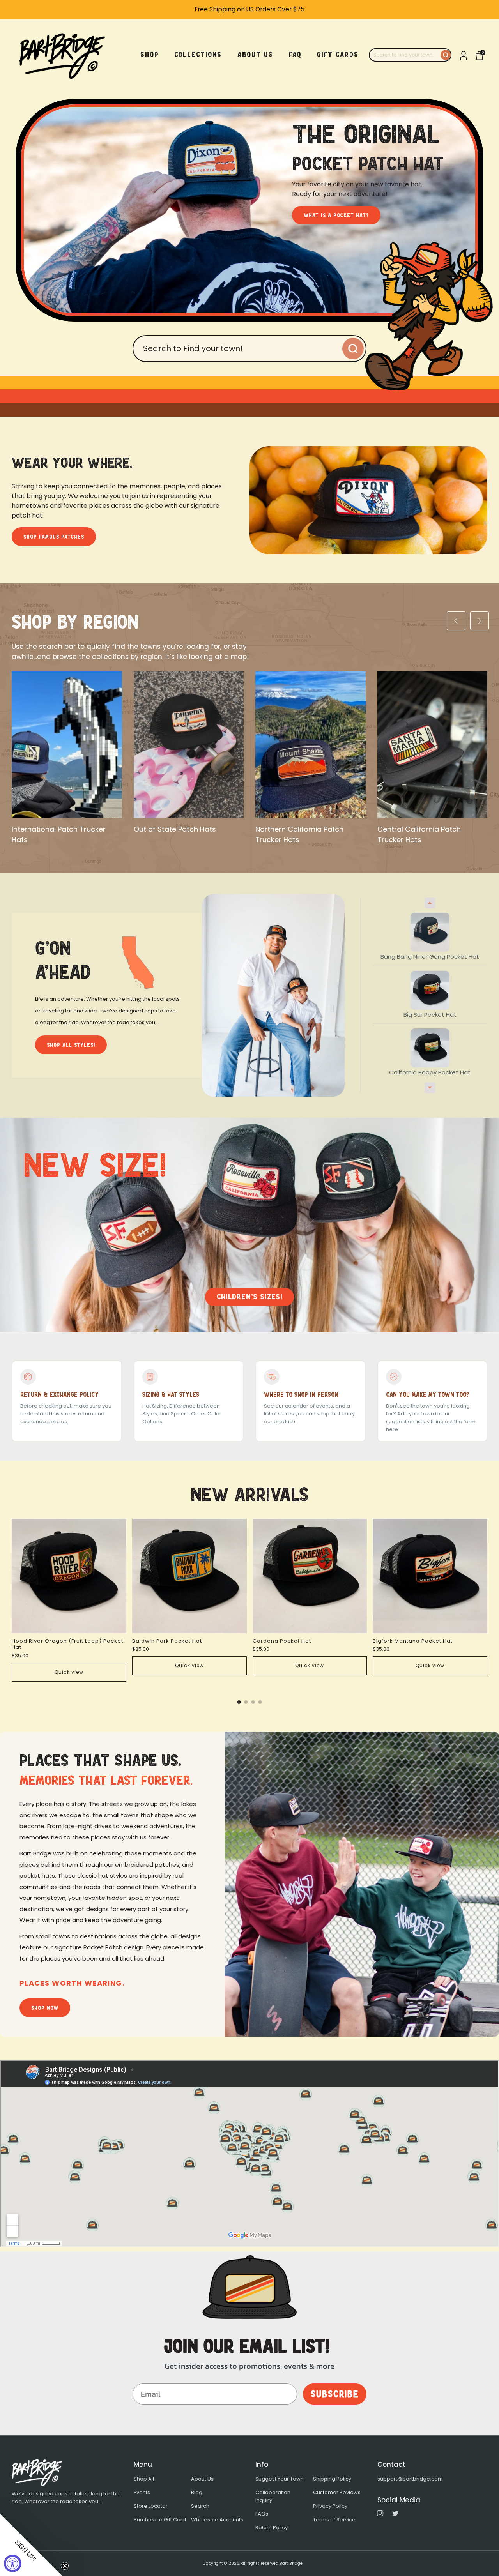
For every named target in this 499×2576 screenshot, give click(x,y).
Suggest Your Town (280, 2479)
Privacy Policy (330, 2506)
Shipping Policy (332, 2479)
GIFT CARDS (338, 55)
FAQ (295, 55)
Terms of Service (334, 2520)
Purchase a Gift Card (160, 2520)
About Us (202, 2479)
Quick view (69, 1672)
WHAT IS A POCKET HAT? (336, 215)
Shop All (144, 2479)
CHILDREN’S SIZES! (249, 1297)
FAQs (262, 2514)
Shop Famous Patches (54, 537)
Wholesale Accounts (217, 2520)
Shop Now (45, 2008)
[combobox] (405, 55)
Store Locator (151, 2506)
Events (142, 2492)
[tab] (239, 1702)
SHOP (150, 55)
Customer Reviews (337, 2492)
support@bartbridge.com (410, 2479)
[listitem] (249, 10)
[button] (31, 2545)
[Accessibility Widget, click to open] (13, 2563)
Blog (197, 2492)
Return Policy (272, 2527)
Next (430, 1088)
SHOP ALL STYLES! (71, 1045)
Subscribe (335, 2394)
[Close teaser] (65, 2566)
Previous (430, 903)
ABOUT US (255, 55)
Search (200, 2506)
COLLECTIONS (198, 55)
